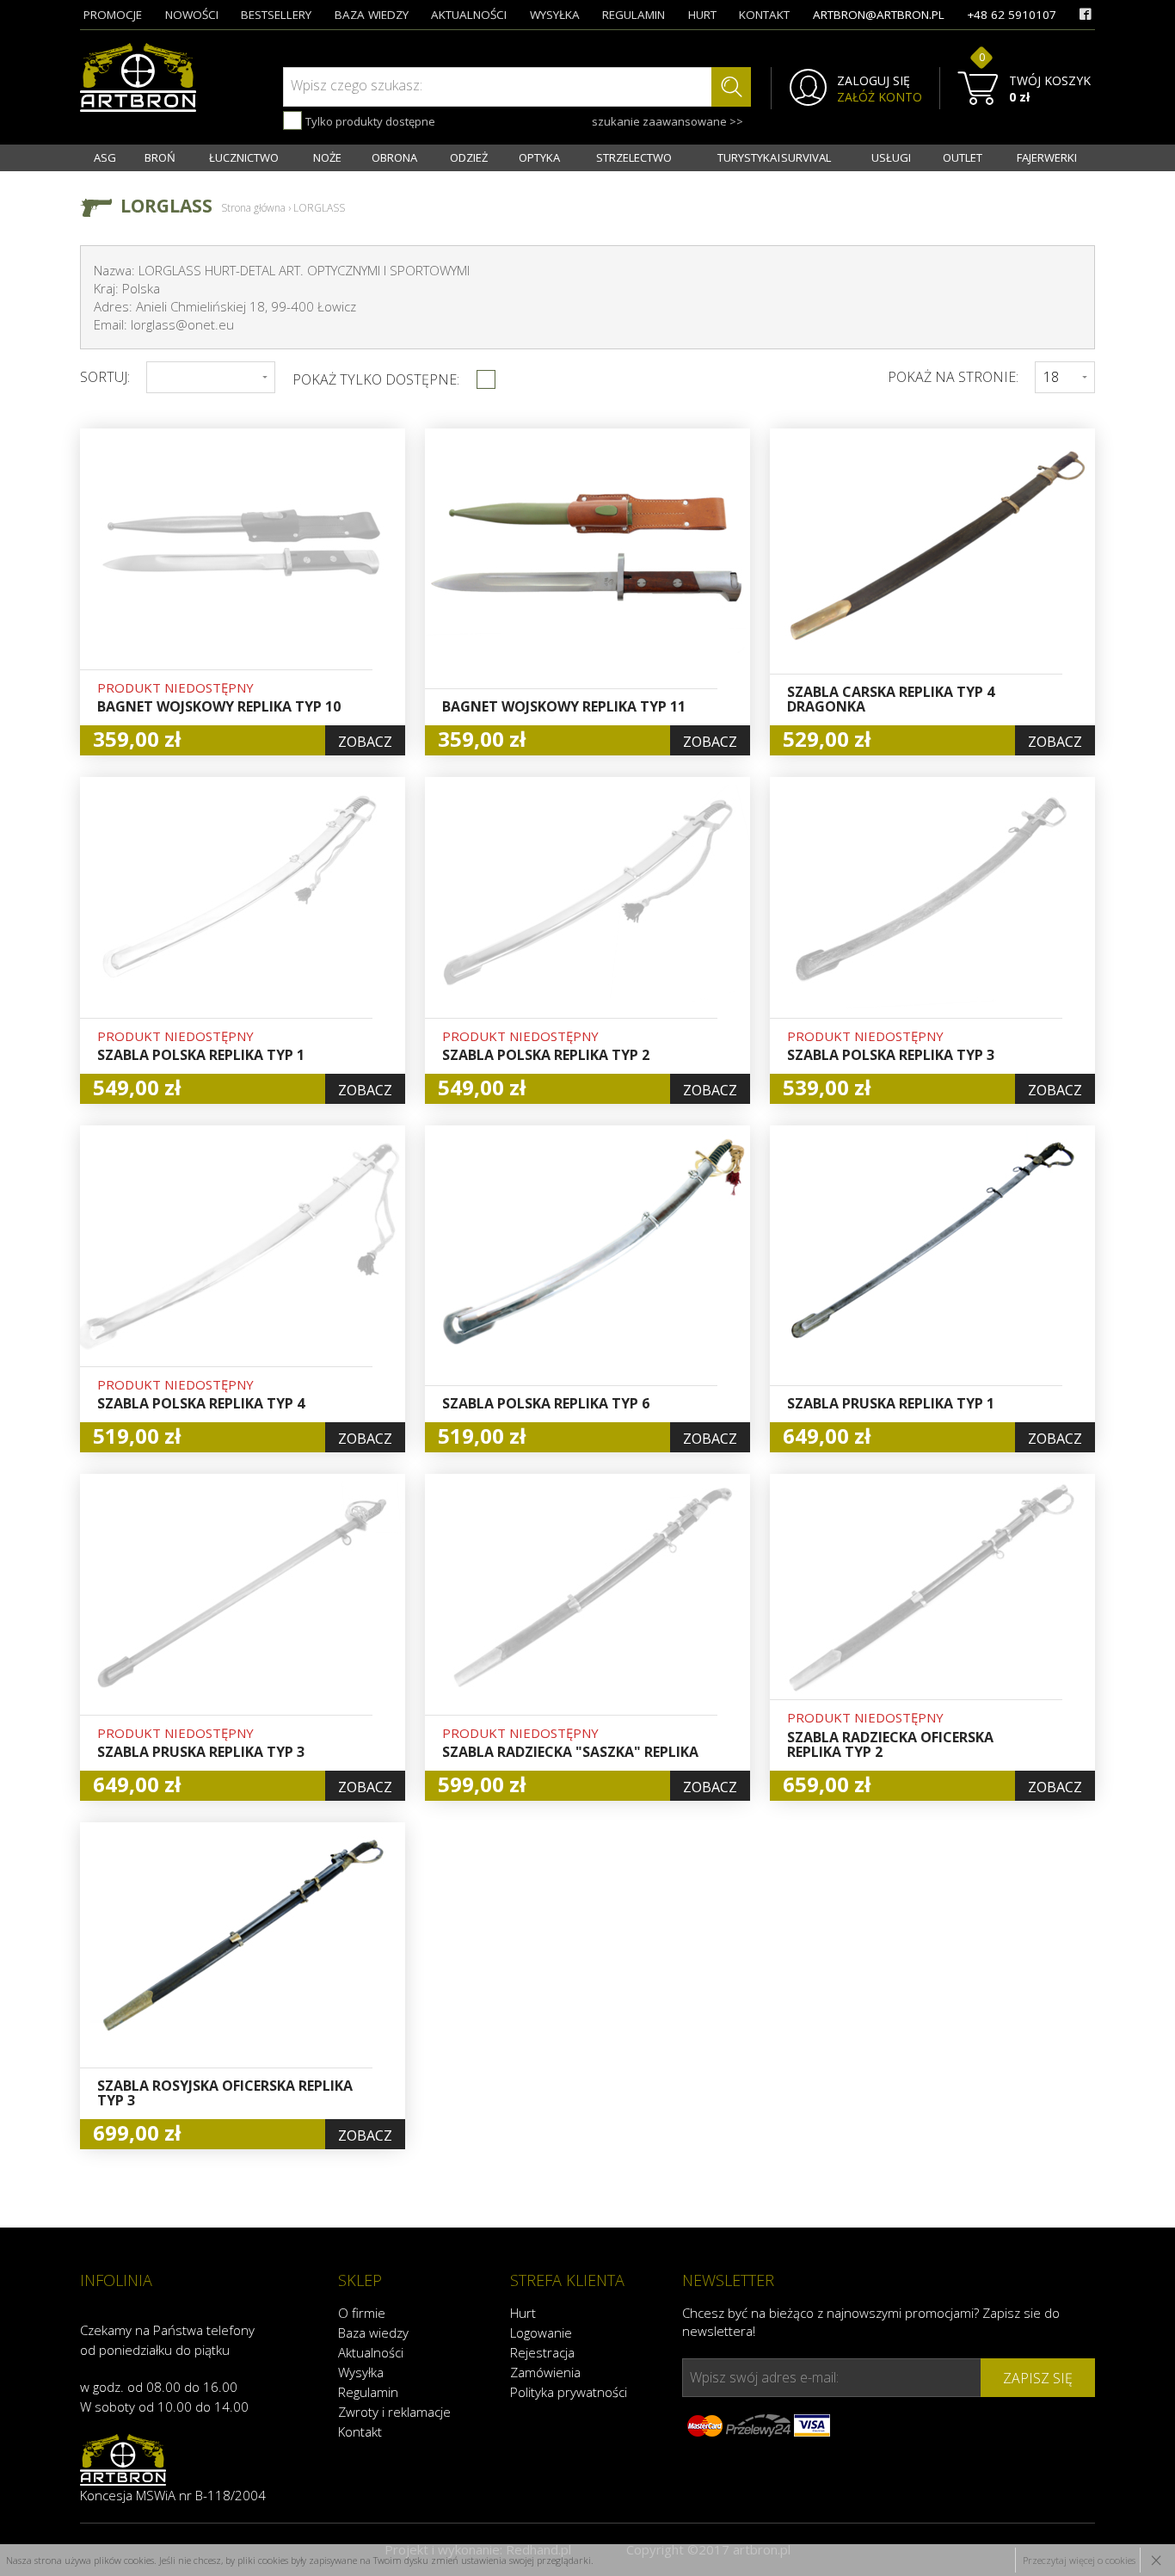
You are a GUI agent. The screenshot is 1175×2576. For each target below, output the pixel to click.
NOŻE (327, 157)
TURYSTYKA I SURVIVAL (774, 157)
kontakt (764, 15)
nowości (192, 15)
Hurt (523, 2313)
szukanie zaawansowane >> (667, 121)
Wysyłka (361, 2372)
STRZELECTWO (634, 157)
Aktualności (371, 2352)
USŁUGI (891, 157)
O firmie (362, 2313)
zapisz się (1038, 2378)
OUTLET (963, 157)
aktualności (469, 15)
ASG (105, 157)
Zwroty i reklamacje (394, 2412)
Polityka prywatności (569, 2392)
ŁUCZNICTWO (244, 157)
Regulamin (368, 2392)
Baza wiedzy (373, 2333)
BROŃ (160, 157)
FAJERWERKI (1047, 157)
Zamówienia (545, 2372)
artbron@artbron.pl (879, 15)
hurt (702, 15)
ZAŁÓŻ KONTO (880, 97)
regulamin (634, 15)
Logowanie (541, 2333)
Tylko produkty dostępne (369, 121)
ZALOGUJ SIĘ (874, 81)
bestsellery (276, 15)
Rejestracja (542, 2352)
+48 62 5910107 (1012, 15)
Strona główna (253, 208)
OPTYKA (539, 157)
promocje (113, 15)
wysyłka (555, 15)
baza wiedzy (372, 15)
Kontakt (360, 2431)
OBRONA (394, 157)
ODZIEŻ (469, 157)
